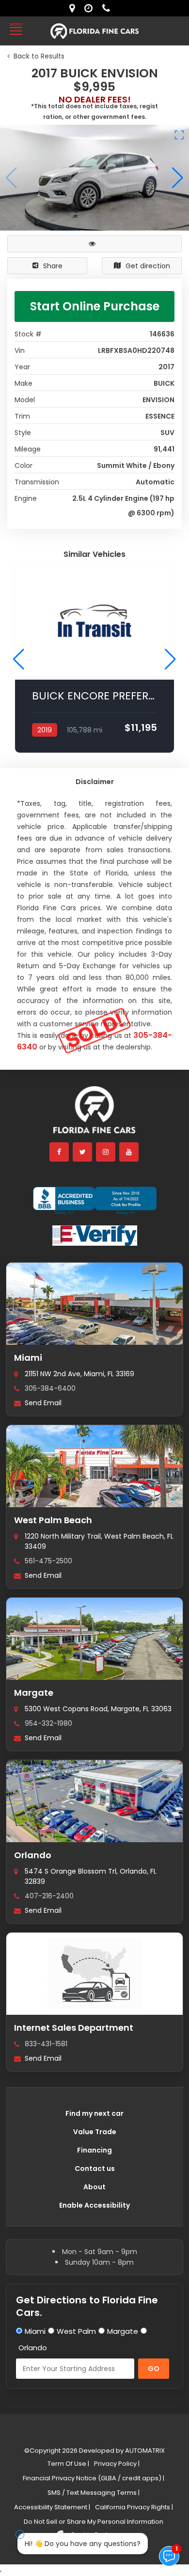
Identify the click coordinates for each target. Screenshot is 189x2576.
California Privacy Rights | (134, 2507)
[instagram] (106, 1152)
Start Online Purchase (95, 306)
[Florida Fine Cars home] (94, 1114)
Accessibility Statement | (52, 2507)
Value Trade (95, 2132)
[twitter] (83, 1152)
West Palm (76, 2331)
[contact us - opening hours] (91, 8)
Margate (34, 1693)
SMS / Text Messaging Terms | (94, 2493)
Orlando (33, 1855)
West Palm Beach (53, 1520)
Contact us (95, 2168)
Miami (28, 1358)
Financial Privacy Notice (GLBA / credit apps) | (94, 2478)
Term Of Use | (68, 2464)
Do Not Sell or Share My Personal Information (94, 2522)
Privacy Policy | (117, 2464)
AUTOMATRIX (144, 2451)
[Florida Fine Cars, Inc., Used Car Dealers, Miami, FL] (95, 1201)
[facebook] (60, 1152)
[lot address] (74, 8)
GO (154, 2369)
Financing (94, 2150)
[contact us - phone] (109, 8)
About (94, 2187)
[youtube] (129, 1152)
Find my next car (94, 2113)
